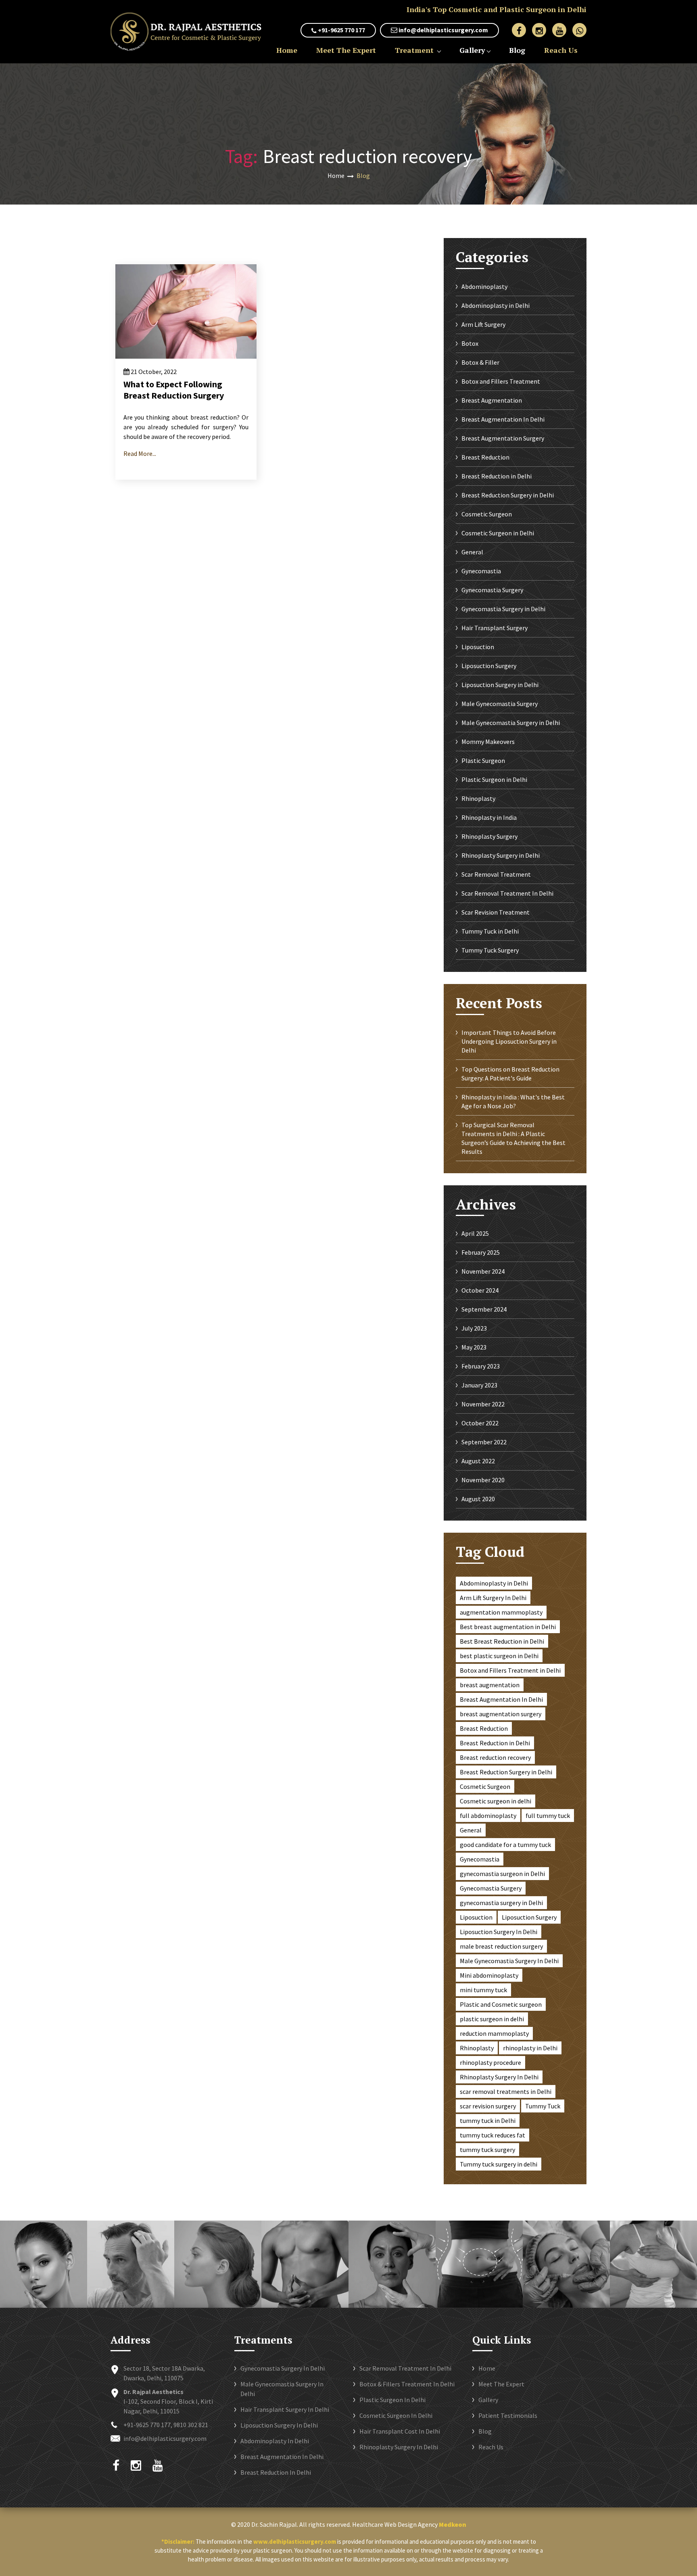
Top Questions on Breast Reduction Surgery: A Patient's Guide (510, 1074)
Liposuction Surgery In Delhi (499, 1932)
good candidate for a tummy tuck (505, 1845)
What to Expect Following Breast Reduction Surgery (174, 390)
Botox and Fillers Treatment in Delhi (510, 1670)
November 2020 (483, 1480)
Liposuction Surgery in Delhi (500, 685)
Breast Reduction (485, 457)
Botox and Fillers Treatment (501, 381)
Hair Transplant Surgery (495, 628)
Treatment (415, 50)
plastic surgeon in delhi (492, 2019)
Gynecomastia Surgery (492, 590)
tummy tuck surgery (487, 2150)
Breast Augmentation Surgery (503, 438)
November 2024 (483, 1271)
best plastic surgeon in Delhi (499, 1656)
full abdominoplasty (488, 1816)
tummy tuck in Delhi (488, 2121)
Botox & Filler (480, 362)
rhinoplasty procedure (490, 2062)
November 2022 (483, 1404)
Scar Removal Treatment (496, 874)
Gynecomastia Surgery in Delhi (503, 609)
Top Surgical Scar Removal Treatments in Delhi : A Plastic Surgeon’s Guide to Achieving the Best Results (513, 1138)
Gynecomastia (481, 571)
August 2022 (478, 1461)
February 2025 (481, 1252)
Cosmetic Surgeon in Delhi (498, 533)
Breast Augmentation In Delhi (503, 419)
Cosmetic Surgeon (487, 514)
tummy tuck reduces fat (492, 2135)
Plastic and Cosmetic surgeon (501, 2004)
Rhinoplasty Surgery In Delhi (499, 2077)
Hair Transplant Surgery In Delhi (285, 2409)
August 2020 (478, 1499)
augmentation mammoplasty (501, 1612)
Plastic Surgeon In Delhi (392, 2400)
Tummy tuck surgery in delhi (499, 2164)
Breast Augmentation (492, 400)
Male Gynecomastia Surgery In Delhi (509, 1961)
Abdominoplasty (484, 286)
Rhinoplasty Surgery (489, 836)
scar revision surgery (488, 2106)
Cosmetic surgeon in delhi (496, 1801)
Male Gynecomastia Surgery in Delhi (511, 723)
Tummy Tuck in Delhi (490, 931)
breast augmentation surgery (501, 1714)
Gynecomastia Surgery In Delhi (283, 2368)
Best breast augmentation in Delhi (508, 1627)
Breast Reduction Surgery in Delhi (508, 495)
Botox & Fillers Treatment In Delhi (407, 2384)
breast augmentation (490, 1685)
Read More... (140, 453)
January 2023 (479, 1385)
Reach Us (561, 50)
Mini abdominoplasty (489, 1975)
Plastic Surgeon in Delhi (494, 779)
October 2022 (480, 1423)
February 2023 (481, 1366)
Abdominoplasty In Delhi (275, 2441)
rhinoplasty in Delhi (530, 2048)
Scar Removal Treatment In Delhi (507, 893)
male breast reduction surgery (501, 1946)
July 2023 (474, 1328)
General (472, 552)
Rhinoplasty (478, 798)
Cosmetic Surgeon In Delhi (396, 2415)
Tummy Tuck (543, 2106)
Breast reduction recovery (495, 1757)
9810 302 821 (191, 2425)
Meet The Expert (346, 50)
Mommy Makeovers (488, 742)
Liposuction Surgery (489, 666)
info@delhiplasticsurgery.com (443, 30)
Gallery (472, 50)
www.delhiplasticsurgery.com (295, 2542)
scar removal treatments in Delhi (506, 2091)
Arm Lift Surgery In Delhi (493, 1598)
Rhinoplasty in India (489, 817)
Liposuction (478, 647)
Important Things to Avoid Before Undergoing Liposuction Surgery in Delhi (509, 1041)
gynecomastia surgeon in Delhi (502, 1874)
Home (287, 50)
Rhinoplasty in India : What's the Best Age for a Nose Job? (513, 1101)
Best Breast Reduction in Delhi (502, 1641)
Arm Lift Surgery (483, 324)
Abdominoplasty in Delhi (496, 305)
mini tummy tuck (483, 1990)
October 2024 (480, 1290)
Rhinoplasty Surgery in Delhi (501, 855)
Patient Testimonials (508, 2415)
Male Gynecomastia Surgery (500, 704)
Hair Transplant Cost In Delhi (400, 2431)
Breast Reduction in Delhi (497, 476)
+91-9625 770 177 (341, 30)
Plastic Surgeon (483, 760)
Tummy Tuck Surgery (490, 950)
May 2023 (474, 1347)
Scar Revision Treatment (496, 912)
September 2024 (484, 1309)
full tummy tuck (548, 1816)
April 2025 (475, 1233)
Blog (517, 50)
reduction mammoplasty (494, 2033)
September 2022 (484, 1442)
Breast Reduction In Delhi (276, 2472)
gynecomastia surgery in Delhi (501, 1903)
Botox (470, 343)
